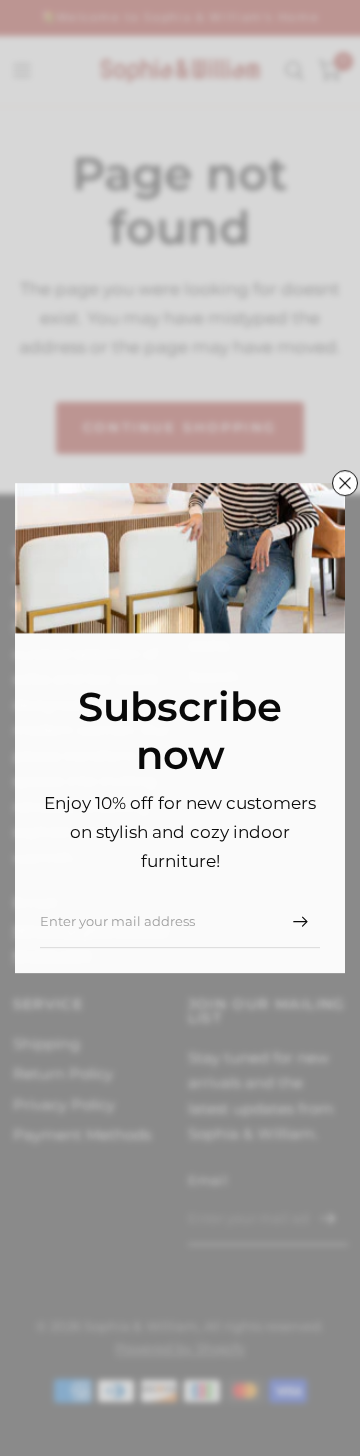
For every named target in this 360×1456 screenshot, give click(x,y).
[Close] (345, 483)
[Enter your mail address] (300, 922)
